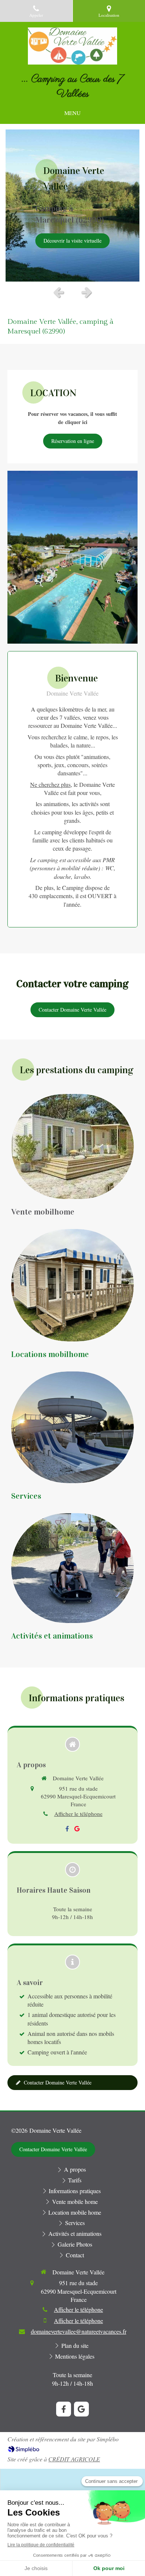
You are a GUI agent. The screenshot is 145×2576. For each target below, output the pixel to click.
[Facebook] (67, 1830)
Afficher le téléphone (78, 1814)
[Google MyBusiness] (77, 1830)
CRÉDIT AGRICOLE (74, 2459)
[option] (72, 206)
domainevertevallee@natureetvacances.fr (79, 2331)
